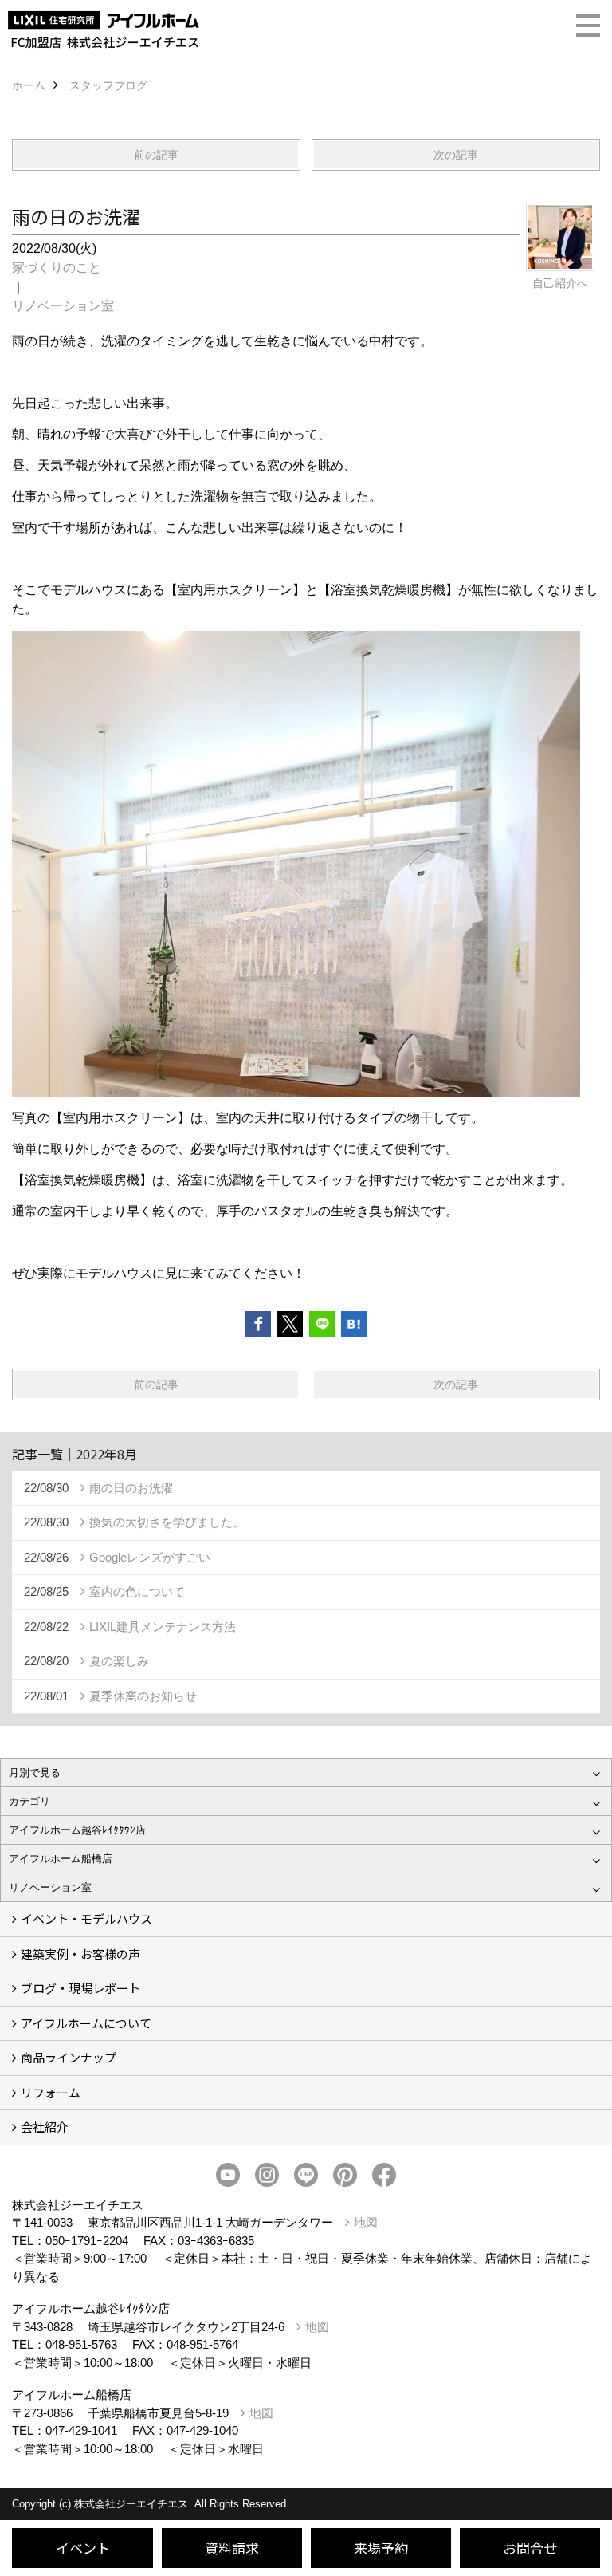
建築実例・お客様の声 (80, 1954)
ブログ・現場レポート (80, 1988)
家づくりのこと (57, 268)
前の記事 (156, 155)
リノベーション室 (63, 306)
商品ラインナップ (69, 2057)
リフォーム (51, 2092)
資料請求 (232, 2548)
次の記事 (456, 155)
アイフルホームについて (86, 2023)
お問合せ (530, 2548)
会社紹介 (45, 2127)
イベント (83, 2548)
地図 (366, 2222)
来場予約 (381, 2548)
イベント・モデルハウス (86, 1918)
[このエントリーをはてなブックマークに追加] (354, 1324)
